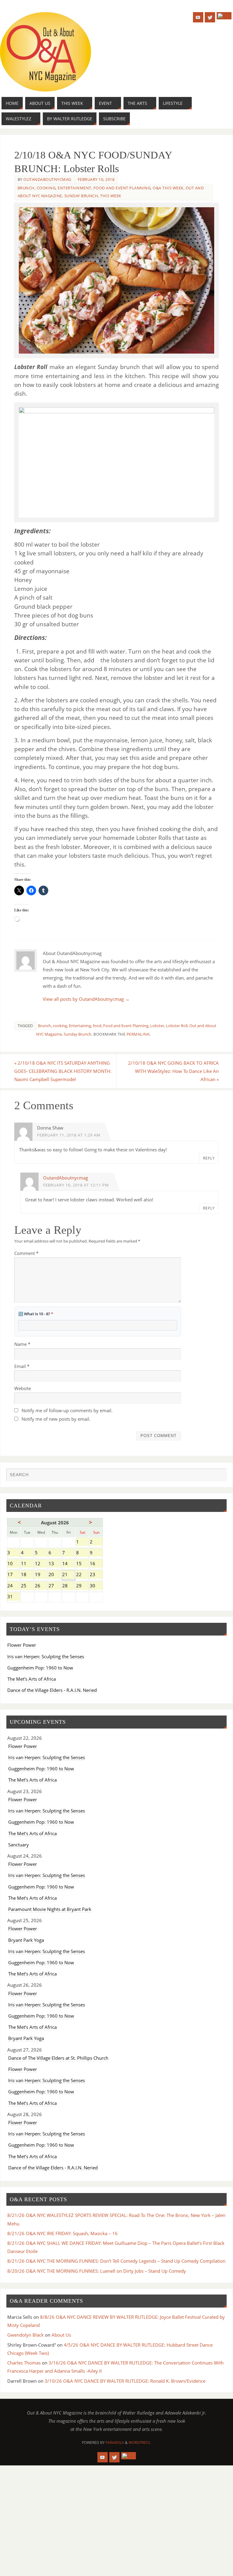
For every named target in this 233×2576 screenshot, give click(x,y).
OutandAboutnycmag (47, 179)
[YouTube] (198, 17)
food (97, 1026)
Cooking (46, 188)
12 (41, 1564)
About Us (61, 2335)
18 (27, 1575)
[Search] (219, 1476)
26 (41, 1586)
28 (68, 1586)
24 (14, 1586)
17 (14, 1575)
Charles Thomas (24, 2363)
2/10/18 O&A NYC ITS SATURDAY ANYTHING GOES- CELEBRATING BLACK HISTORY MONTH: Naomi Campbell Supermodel (63, 1071)
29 (82, 1586)
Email (22, 1366)
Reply (209, 1158)
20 (55, 1575)
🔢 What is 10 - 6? (36, 1314)
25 (27, 1586)
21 (68, 1575)
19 (41, 1575)
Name (22, 1344)
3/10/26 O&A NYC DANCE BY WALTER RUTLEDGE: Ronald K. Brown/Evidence (125, 2381)
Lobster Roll (177, 1026)
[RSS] (224, 16)
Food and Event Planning (122, 188)
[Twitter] (210, 17)
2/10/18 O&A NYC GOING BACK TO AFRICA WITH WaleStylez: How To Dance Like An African (173, 1071)
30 (96, 1586)
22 (82, 1575)
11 (27, 1564)
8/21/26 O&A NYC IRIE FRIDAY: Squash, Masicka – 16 (62, 2233)
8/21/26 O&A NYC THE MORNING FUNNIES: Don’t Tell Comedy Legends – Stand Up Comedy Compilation (116, 2261)
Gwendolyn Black (25, 2335)
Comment (26, 1253)
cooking (60, 1026)
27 (55, 1586)
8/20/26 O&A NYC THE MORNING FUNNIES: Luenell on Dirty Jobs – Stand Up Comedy (97, 2271)
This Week (111, 196)
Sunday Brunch (81, 196)
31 (14, 1597)
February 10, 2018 (96, 179)
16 (96, 1564)
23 (96, 1575)
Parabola (115, 2443)
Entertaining (80, 1026)
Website (23, 1388)
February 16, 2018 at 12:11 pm (76, 1185)
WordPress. (140, 2443)
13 (55, 1564)
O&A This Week (168, 188)
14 (68, 1564)
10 (14, 1564)
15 (82, 1564)
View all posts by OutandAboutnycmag (86, 999)
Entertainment (74, 188)
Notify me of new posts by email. (56, 1419)
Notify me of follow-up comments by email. (67, 1410)
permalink (138, 1034)
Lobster (157, 1026)
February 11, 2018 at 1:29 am (69, 1135)
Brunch (26, 188)
